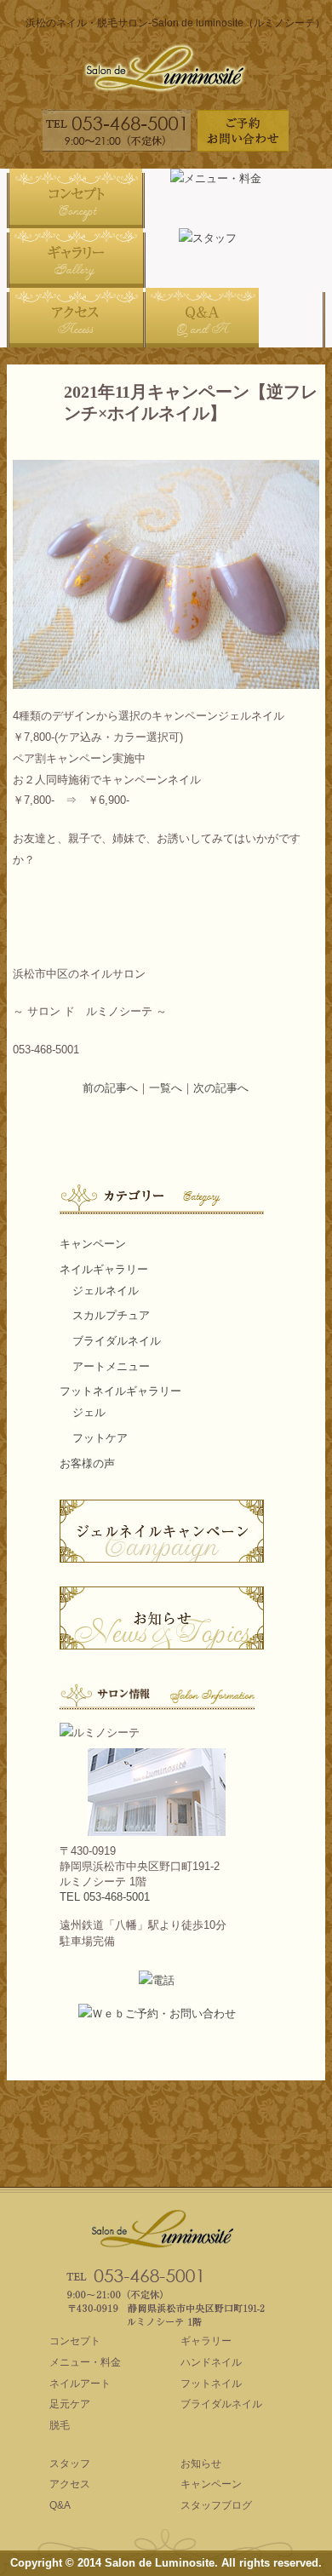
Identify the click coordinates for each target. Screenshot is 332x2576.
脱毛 (60, 2425)
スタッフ (70, 2464)
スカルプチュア (111, 1315)
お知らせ (201, 2464)
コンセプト (75, 2341)
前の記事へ (110, 1088)
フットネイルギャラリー (120, 1391)
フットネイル (211, 2384)
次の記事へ (221, 1088)
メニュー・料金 (85, 2362)
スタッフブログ (216, 2505)
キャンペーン (93, 1244)
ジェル (89, 1412)
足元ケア (70, 2404)
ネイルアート (80, 2384)
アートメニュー (111, 1366)
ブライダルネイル (117, 1341)
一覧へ (166, 1088)
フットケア (100, 1438)
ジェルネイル (106, 1291)
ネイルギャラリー (104, 1269)
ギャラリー (206, 2341)
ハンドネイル (211, 2362)
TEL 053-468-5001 (105, 1897)
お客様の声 (87, 1463)
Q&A (60, 2505)
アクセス (70, 2484)
